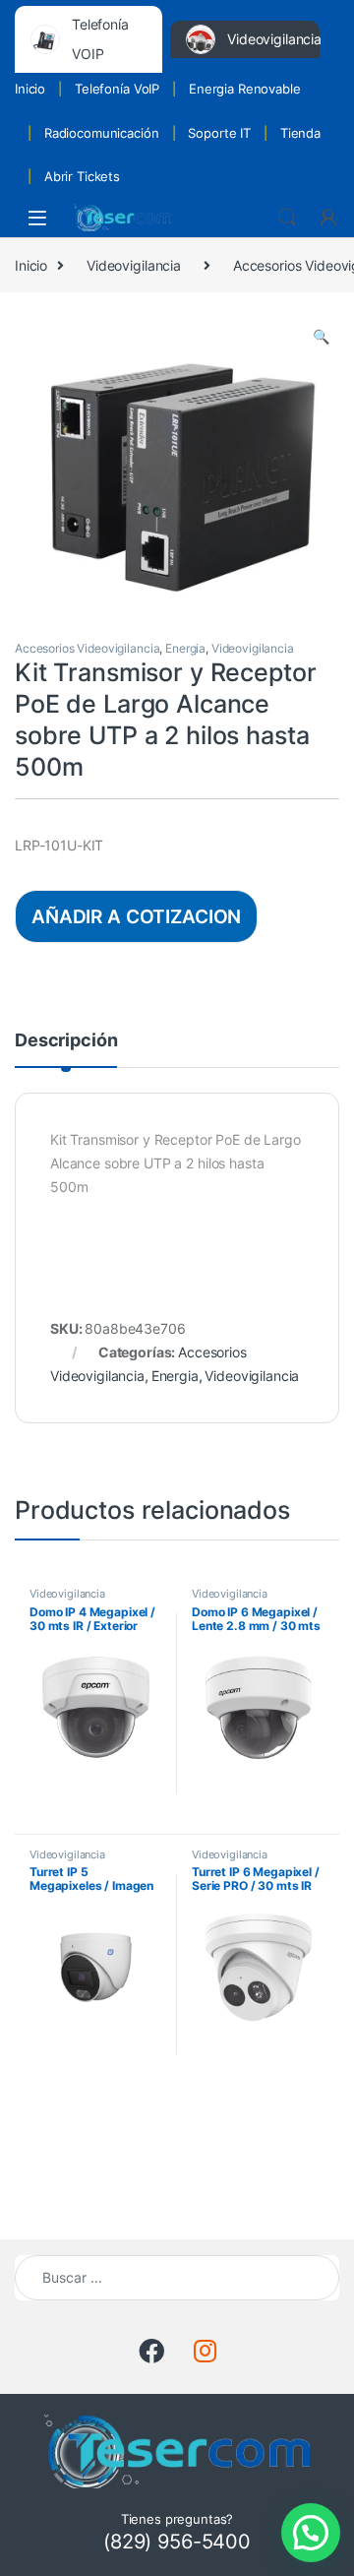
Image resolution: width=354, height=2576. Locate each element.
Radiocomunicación (102, 133)
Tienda (300, 133)
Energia (185, 648)
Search (287, 218)
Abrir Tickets (82, 176)
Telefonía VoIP (117, 89)
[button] (321, 337)
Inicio (30, 89)
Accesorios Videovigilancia (87, 648)
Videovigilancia (134, 265)
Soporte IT (219, 133)
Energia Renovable (245, 89)
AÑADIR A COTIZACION (136, 916)
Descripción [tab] (66, 1041)
